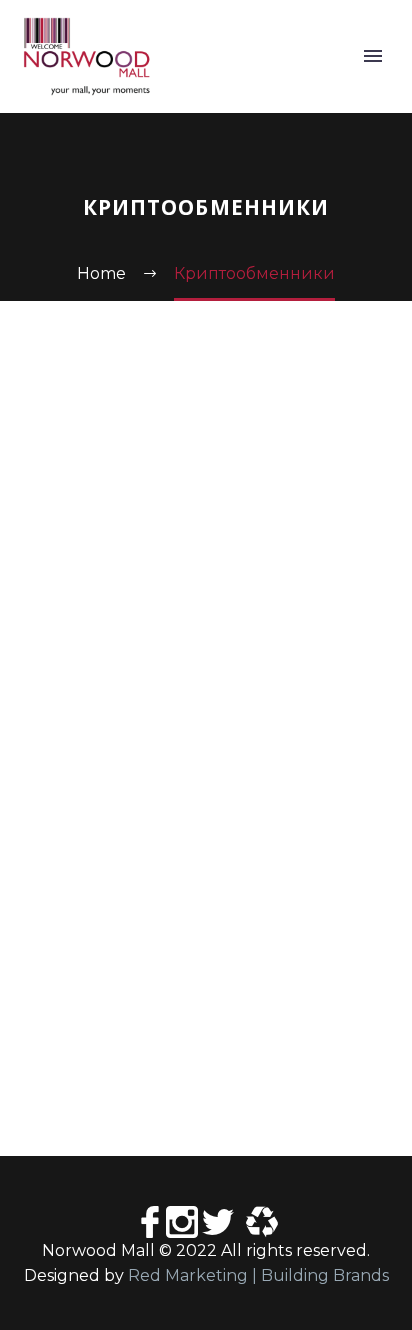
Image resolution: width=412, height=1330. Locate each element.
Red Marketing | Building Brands (258, 1275)
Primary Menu (373, 56)
